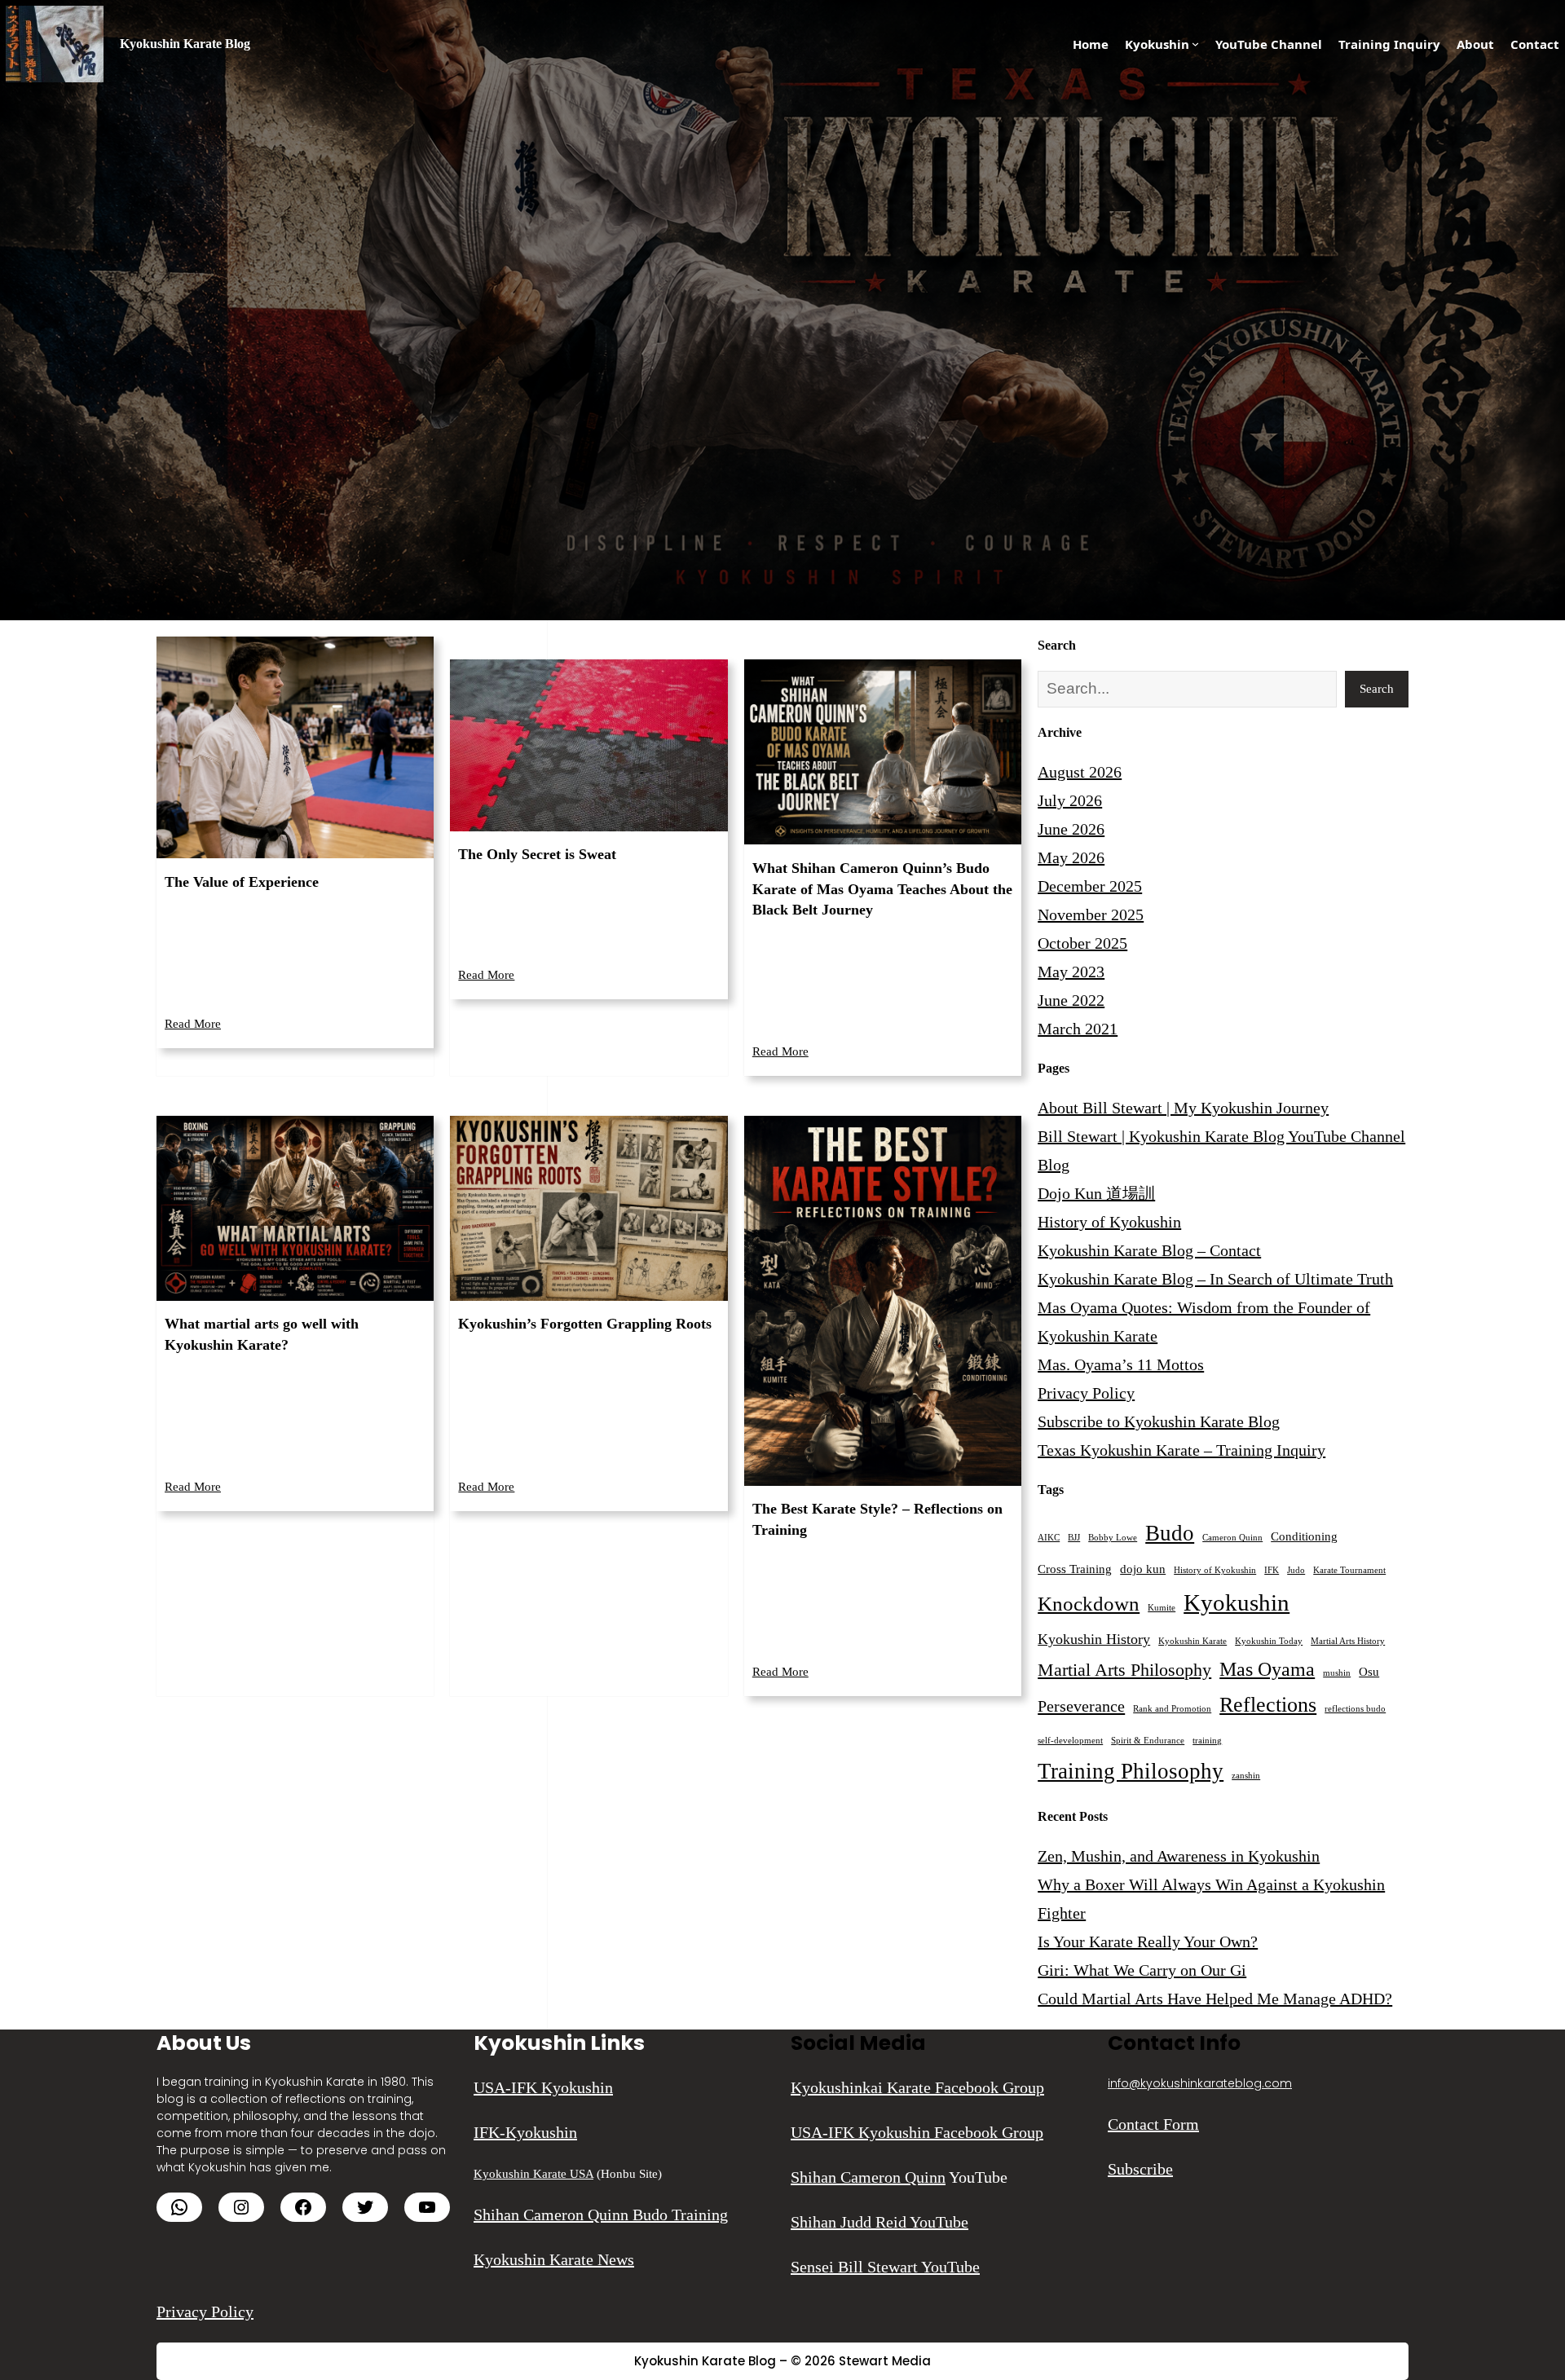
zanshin (1246, 1776)
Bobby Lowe (1113, 1538)
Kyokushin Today (1269, 1641)
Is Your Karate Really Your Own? (1148, 1941)
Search (1377, 689)
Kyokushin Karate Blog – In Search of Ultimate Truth (1215, 1279)
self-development (1070, 1741)
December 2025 (1090, 886)
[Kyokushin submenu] (1195, 44)
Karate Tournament (1349, 1570)
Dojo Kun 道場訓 (1096, 1193)
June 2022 (1071, 1000)
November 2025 (1091, 915)
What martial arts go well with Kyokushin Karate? (262, 1334)
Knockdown (1089, 1604)
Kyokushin (1237, 1602)
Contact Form (1153, 2124)
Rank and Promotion (1172, 1709)
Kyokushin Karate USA (533, 2174)
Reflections (1268, 1705)
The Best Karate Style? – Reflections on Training (877, 1519)
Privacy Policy (1086, 1393)
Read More (193, 1024)
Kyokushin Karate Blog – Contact (1149, 1250)
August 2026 (1080, 772)
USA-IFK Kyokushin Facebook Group (917, 2132)
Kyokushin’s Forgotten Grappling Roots (585, 1324)
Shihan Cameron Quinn (868, 2177)
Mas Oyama (1267, 1669)
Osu (1369, 1672)
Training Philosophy (1131, 1771)
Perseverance (1081, 1706)
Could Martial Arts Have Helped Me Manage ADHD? (1215, 1999)
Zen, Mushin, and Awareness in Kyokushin (1179, 1856)
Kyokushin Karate (1192, 1641)
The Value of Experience (242, 882)
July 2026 (1070, 800)
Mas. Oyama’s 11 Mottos (1121, 1364)
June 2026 (1071, 829)
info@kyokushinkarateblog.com (1200, 2083)
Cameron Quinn (1232, 1538)
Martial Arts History (1348, 1641)
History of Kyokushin (1109, 1222)
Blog (1054, 1165)
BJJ (1074, 1538)
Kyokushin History (1094, 1639)
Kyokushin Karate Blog (185, 44)
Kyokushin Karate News (554, 2259)
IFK (1272, 1570)
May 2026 (1071, 857)
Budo (1170, 1533)
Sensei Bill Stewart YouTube (885, 2267)
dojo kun (1143, 1569)
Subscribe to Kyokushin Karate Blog (1159, 1421)
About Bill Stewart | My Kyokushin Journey (1183, 1108)
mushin (1337, 1673)
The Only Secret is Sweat (537, 854)
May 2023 (1071, 972)
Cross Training (1075, 1569)
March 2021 (1078, 1029)
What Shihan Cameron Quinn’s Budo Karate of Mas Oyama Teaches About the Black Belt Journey (882, 889)
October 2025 (1082, 943)
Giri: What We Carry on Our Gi (1142, 1970)
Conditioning (1304, 1536)
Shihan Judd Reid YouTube (879, 2222)
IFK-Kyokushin (525, 2132)
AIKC (1049, 1538)
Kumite (1162, 1608)
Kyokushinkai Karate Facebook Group (917, 2087)
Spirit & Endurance (1148, 1741)
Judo (1296, 1570)
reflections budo (1355, 1709)
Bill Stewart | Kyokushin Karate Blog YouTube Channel (1221, 1136)
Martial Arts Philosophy (1124, 1670)
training (1207, 1741)
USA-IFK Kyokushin (543, 2087)
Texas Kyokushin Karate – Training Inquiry (1181, 1450)
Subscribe (1140, 2169)
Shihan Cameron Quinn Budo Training (601, 2215)
